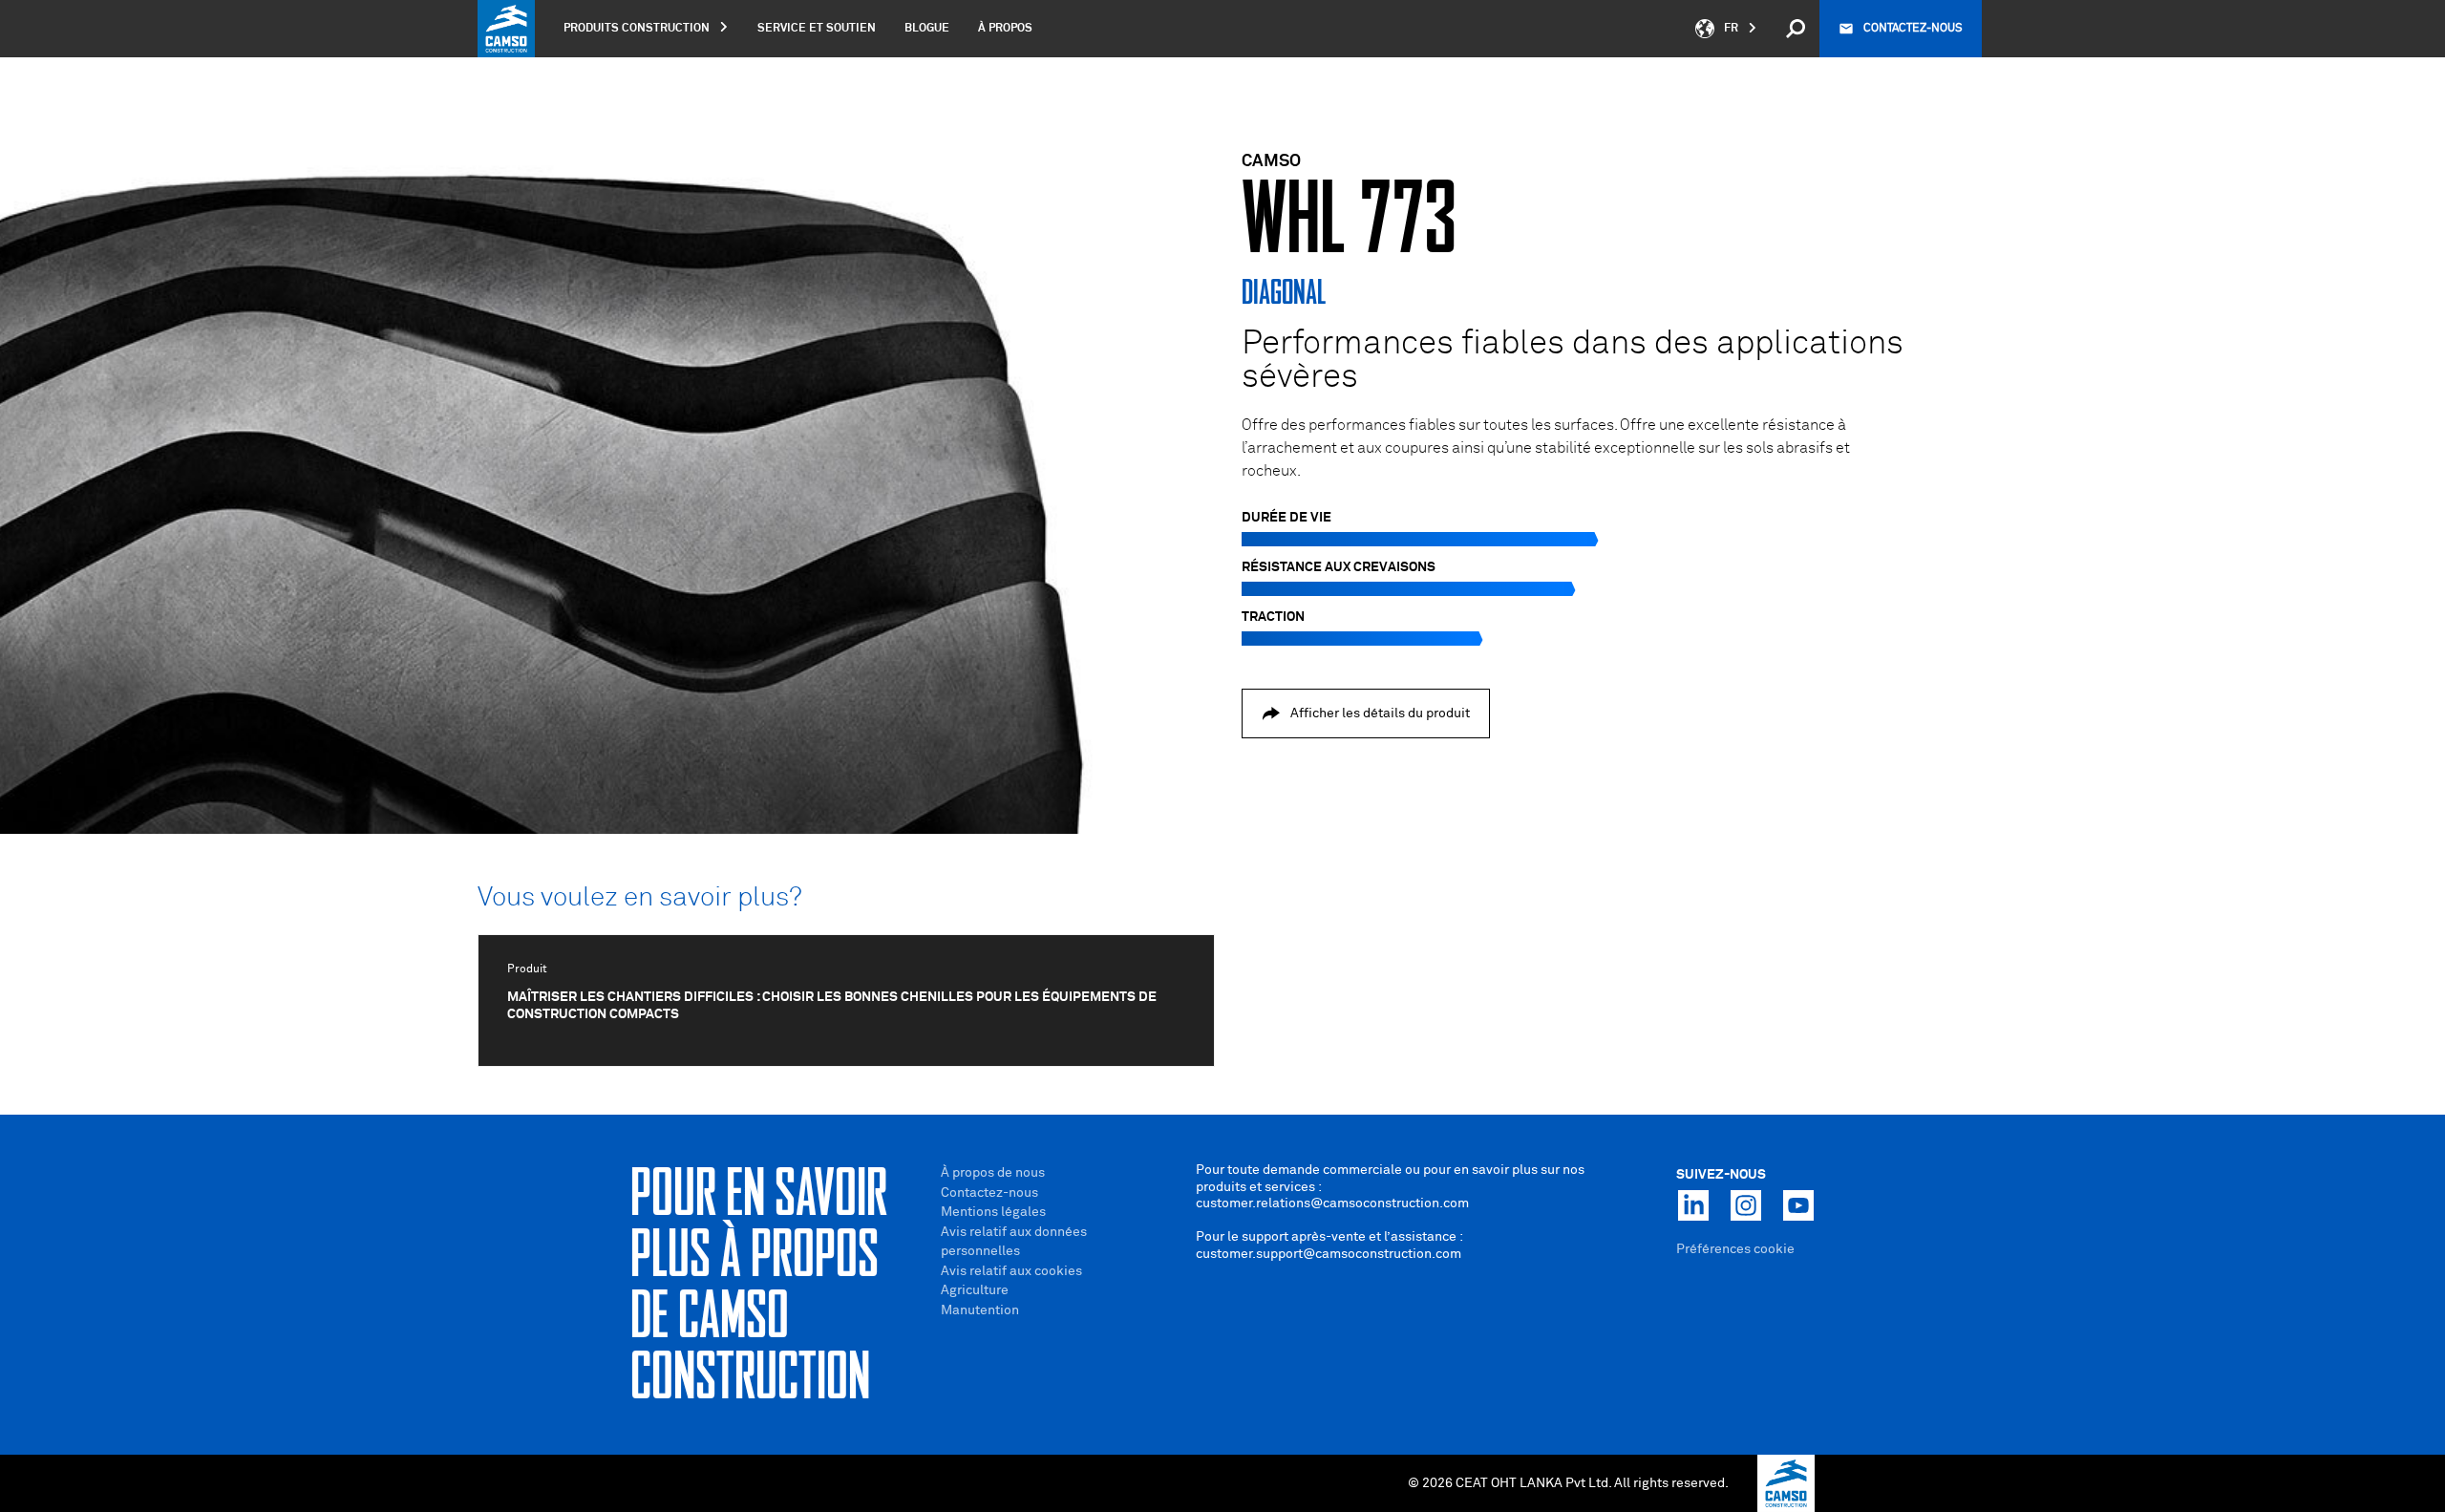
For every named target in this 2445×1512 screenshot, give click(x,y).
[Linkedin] (1693, 1205)
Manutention (980, 1310)
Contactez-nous (1913, 29)
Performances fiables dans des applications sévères (1573, 361)
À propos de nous (993, 1173)
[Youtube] (1798, 1205)
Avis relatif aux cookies (1011, 1271)
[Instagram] (1746, 1205)
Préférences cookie (1735, 1249)
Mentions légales (993, 1212)
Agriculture (975, 1290)
